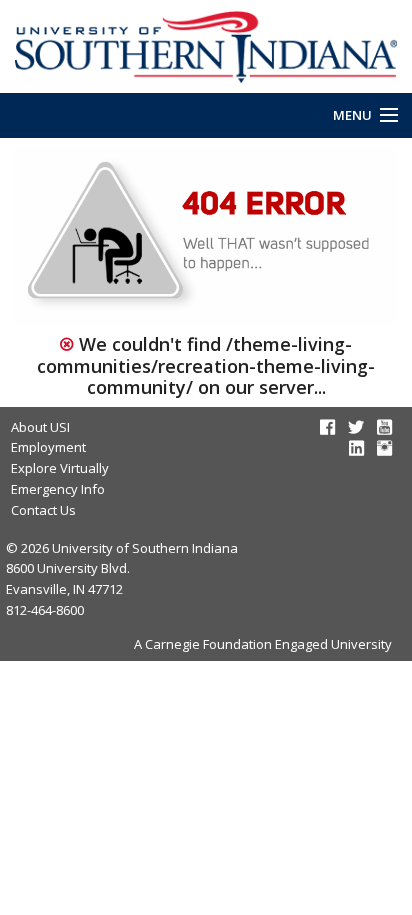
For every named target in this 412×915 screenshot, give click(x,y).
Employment (48, 447)
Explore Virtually (60, 468)
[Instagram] (384, 448)
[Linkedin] (356, 448)
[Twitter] (356, 427)
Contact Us (43, 510)
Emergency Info (58, 489)
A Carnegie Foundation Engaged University (263, 644)
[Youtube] (384, 427)
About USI (40, 427)
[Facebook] (327, 427)
